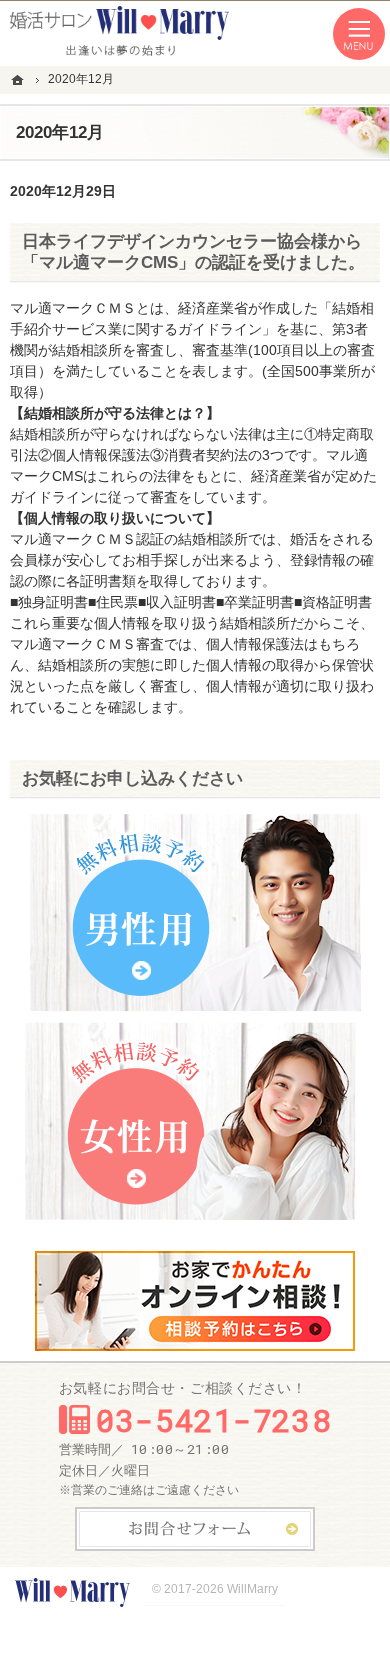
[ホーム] (20, 79)
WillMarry (252, 1589)
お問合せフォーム (195, 1529)
